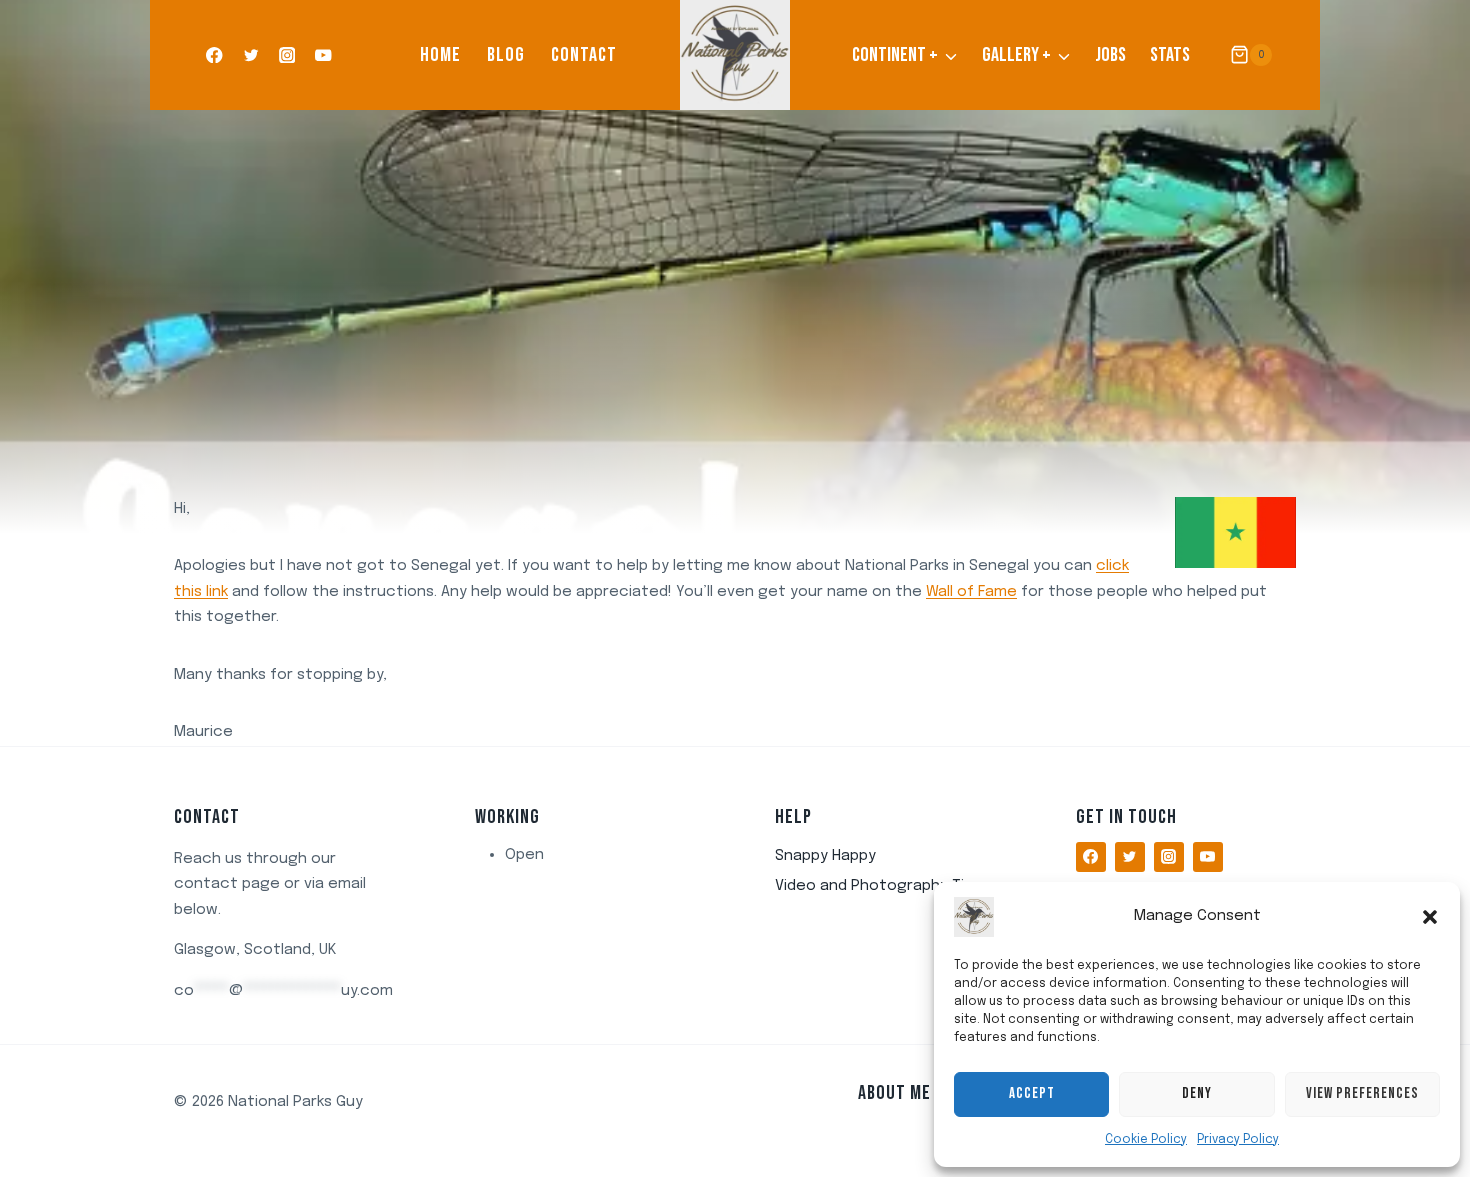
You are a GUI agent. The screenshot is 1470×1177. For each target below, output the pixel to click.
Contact (584, 55)
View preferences (1362, 1093)
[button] (1430, 917)
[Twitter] (250, 55)
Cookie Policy (1146, 1140)
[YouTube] (323, 55)
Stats (1170, 55)
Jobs (1110, 55)
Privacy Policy (1238, 1140)
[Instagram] (287, 55)
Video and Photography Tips (878, 886)
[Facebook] (214, 55)
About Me (894, 1093)
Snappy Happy (825, 856)
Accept (1032, 1093)
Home (440, 55)
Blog (506, 55)
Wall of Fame (971, 592)
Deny (1197, 1093)
